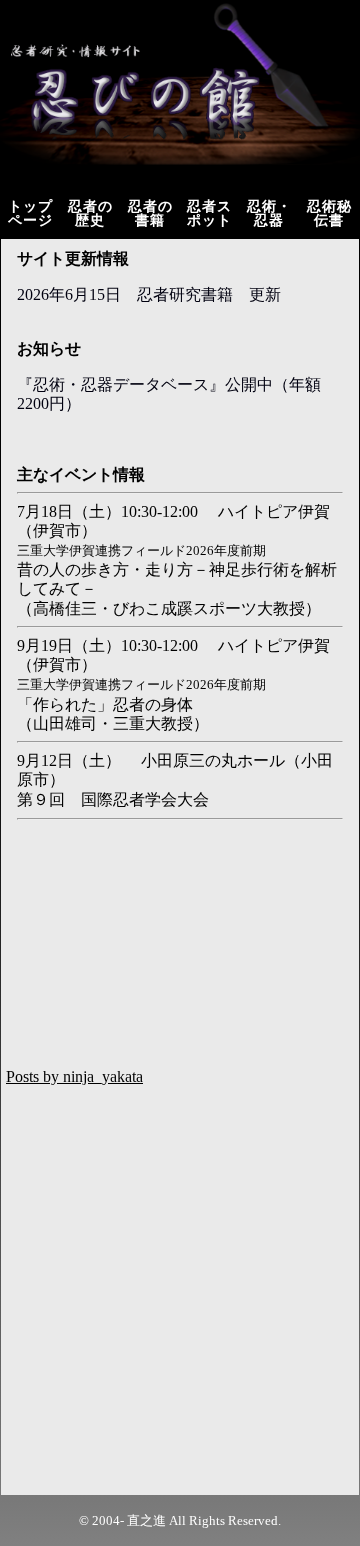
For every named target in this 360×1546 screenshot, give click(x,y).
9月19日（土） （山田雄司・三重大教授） (173, 684)
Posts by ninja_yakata (74, 1076)
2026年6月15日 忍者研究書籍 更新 (149, 294)
